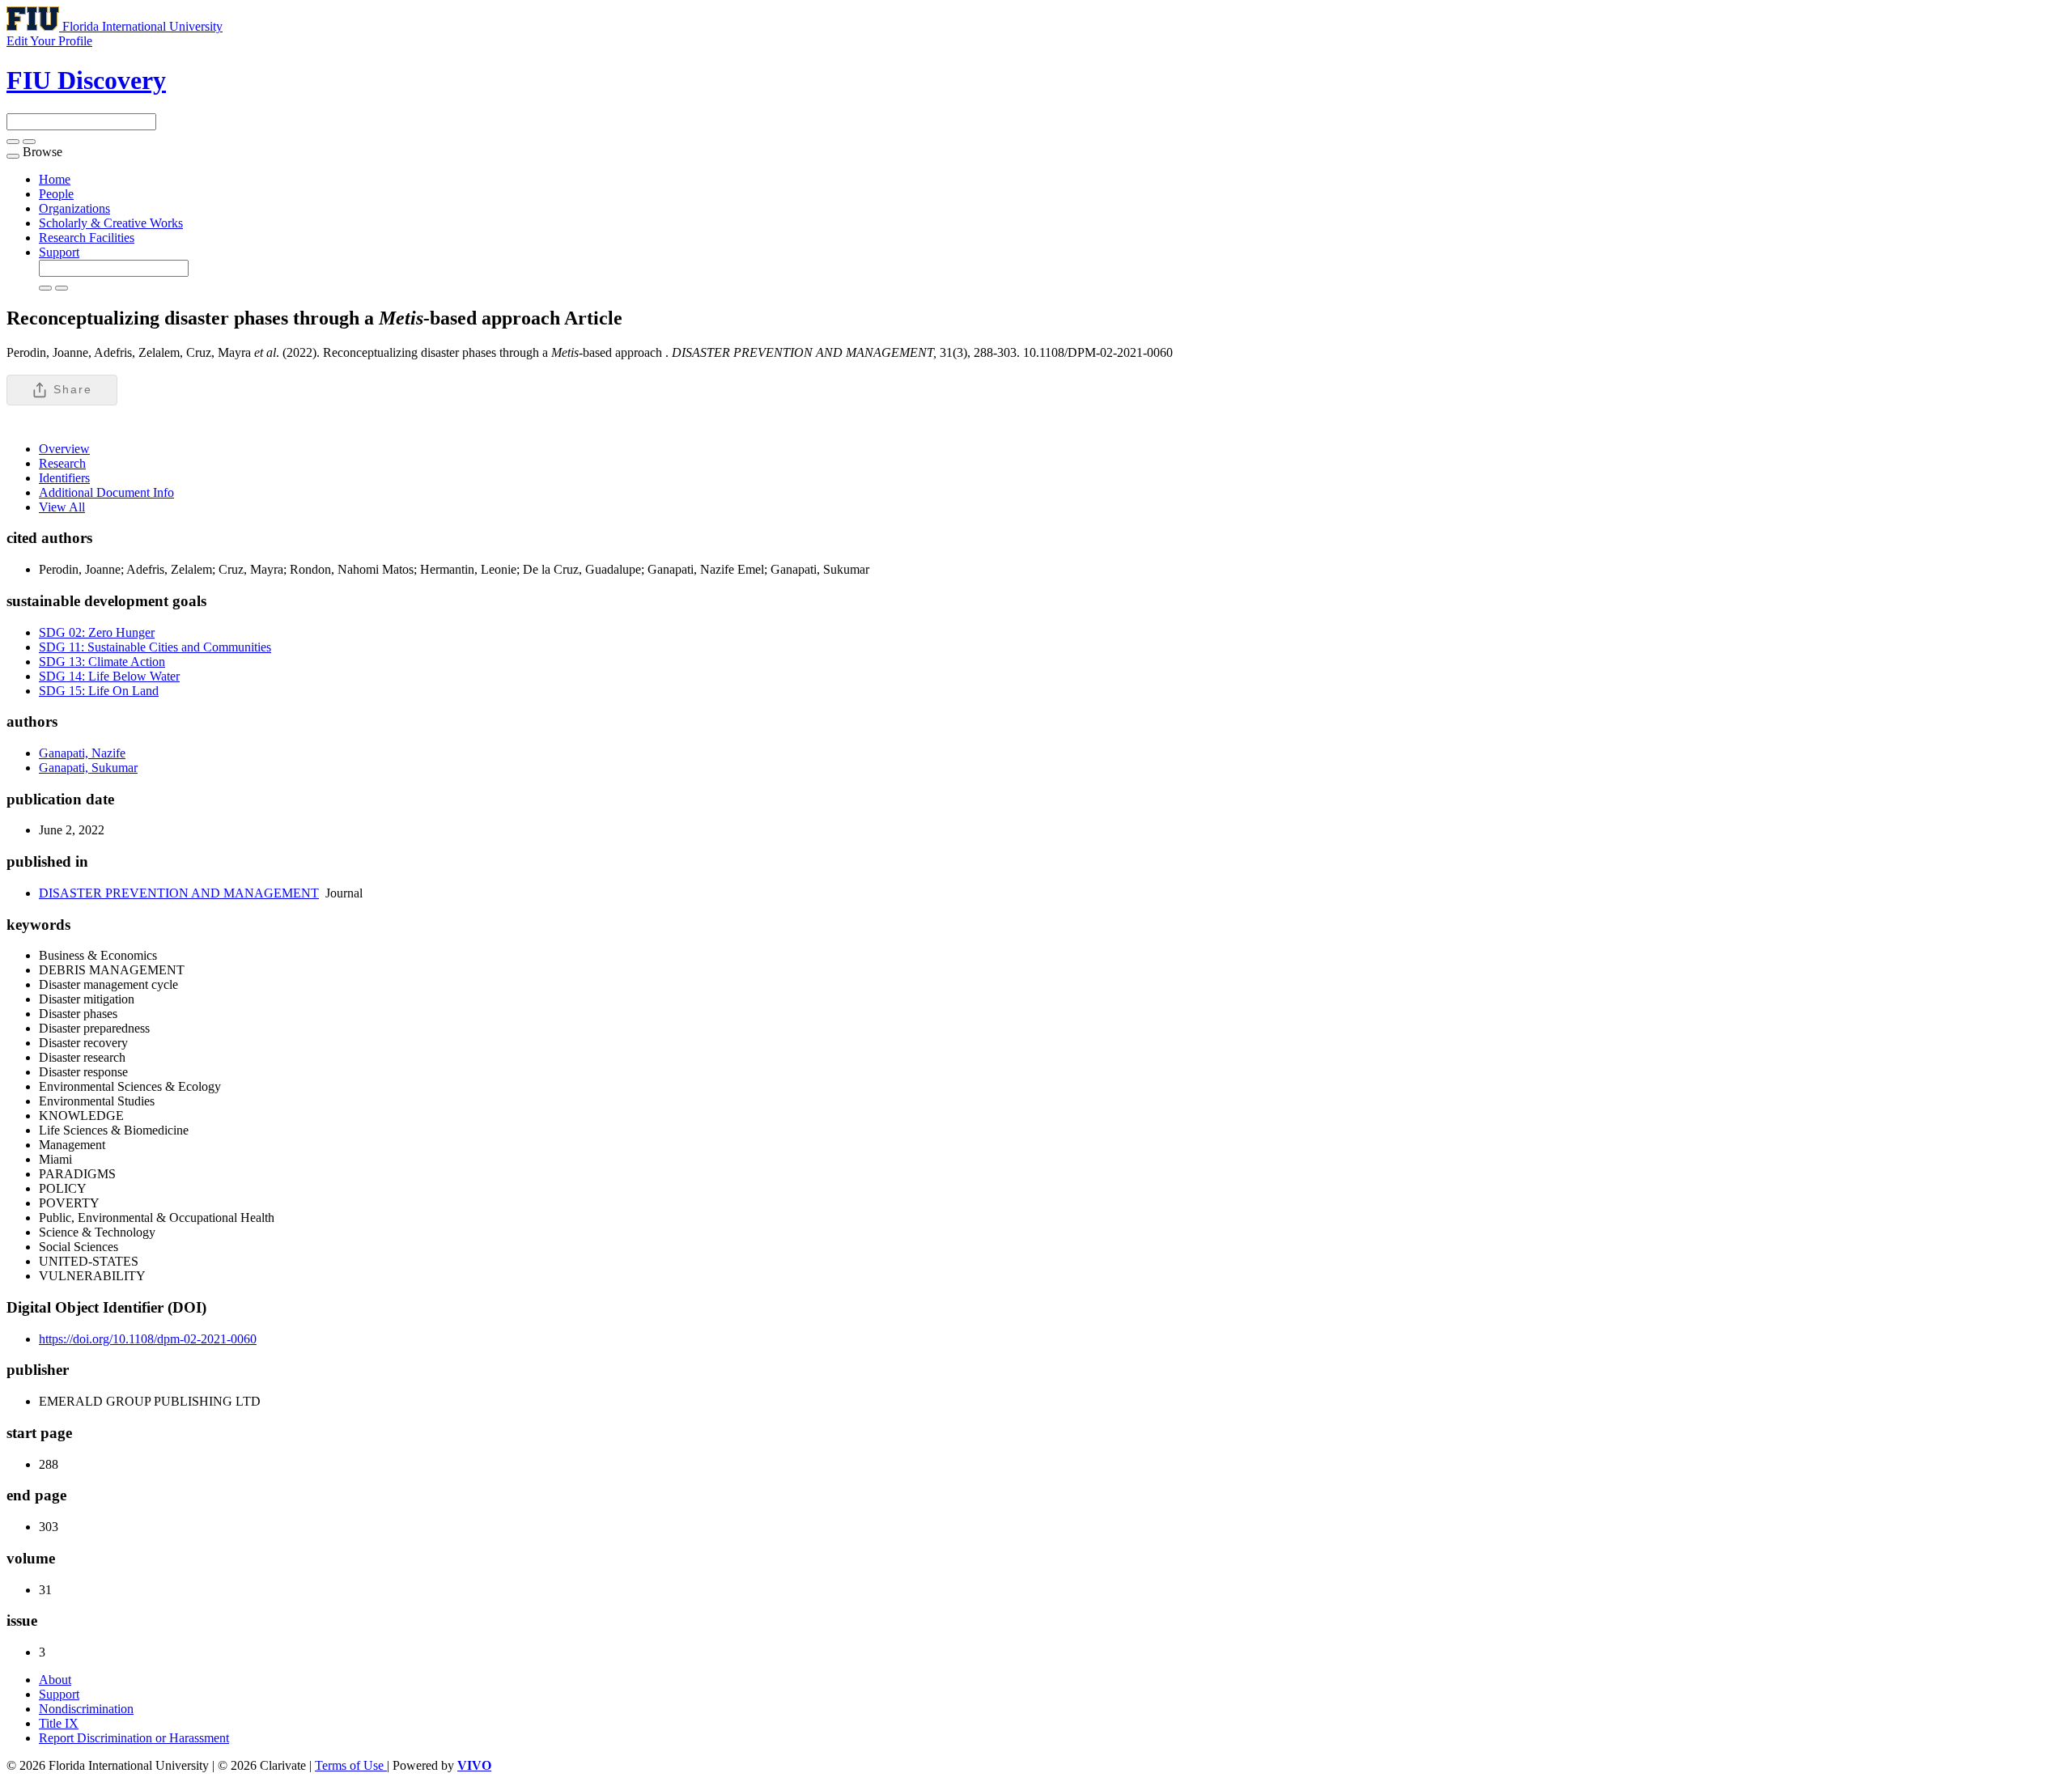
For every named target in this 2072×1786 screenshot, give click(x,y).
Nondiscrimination (86, 1709)
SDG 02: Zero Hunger (97, 632)
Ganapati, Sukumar (88, 768)
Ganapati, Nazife (82, 753)
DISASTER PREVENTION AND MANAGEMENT (179, 893)
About (55, 1680)
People (56, 194)
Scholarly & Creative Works (111, 223)
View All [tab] (62, 507)
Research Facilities (87, 238)
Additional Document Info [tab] (106, 492)
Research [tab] (62, 463)
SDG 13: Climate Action (102, 662)
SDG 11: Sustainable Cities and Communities (155, 647)
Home (55, 179)
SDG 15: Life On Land (99, 691)
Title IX (59, 1723)
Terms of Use (351, 1765)
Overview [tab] (64, 449)
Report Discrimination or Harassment (134, 1738)
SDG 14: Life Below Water (109, 676)
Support (59, 252)
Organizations (74, 208)
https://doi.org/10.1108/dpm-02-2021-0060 (148, 1339)
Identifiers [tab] (64, 478)
